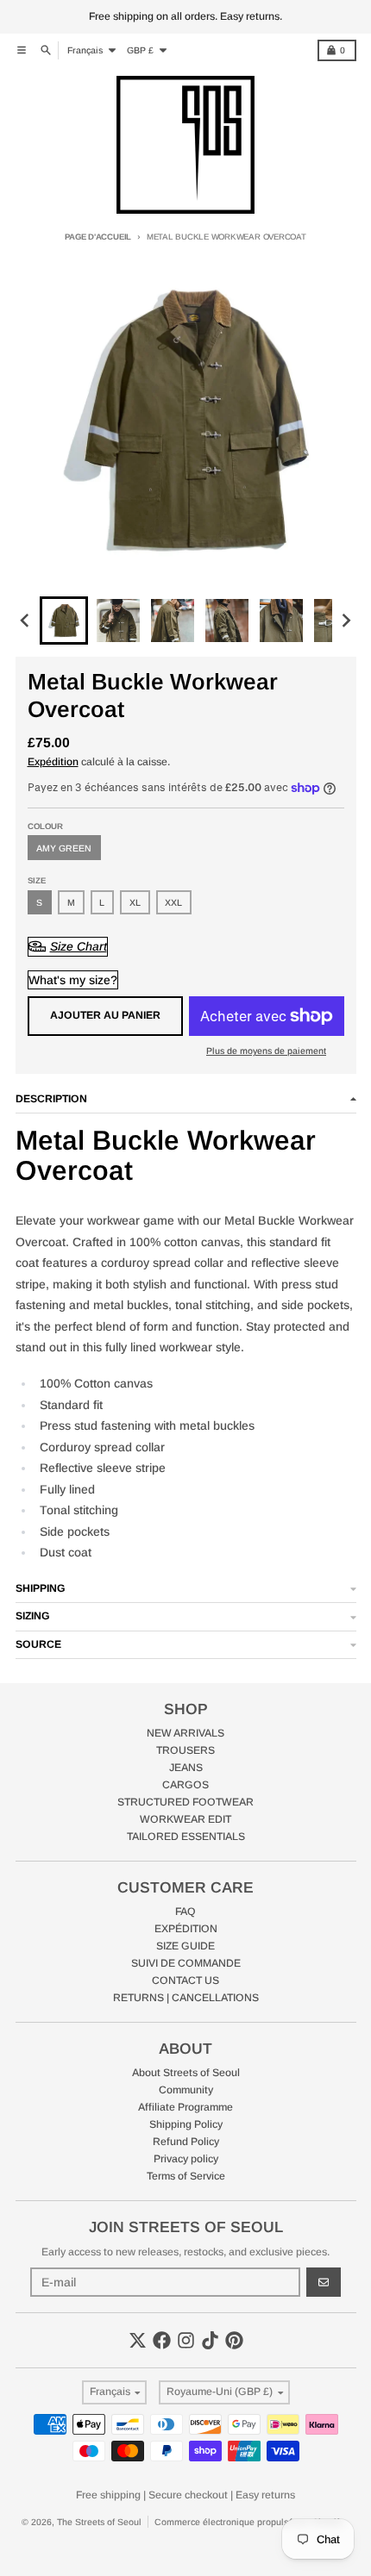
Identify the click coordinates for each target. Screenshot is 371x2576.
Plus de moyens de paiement (266, 1051)
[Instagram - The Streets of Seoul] (186, 2340)
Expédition (53, 762)
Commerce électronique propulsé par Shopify (249, 2522)
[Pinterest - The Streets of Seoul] (234, 2340)
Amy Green (64, 848)
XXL (173, 902)
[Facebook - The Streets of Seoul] (162, 2340)
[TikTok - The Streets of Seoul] (210, 2340)
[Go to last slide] (26, 621)
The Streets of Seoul (99, 2522)
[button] (64, 621)
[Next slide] (346, 621)
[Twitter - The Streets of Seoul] (138, 2340)
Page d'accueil (98, 237)
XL (135, 902)
